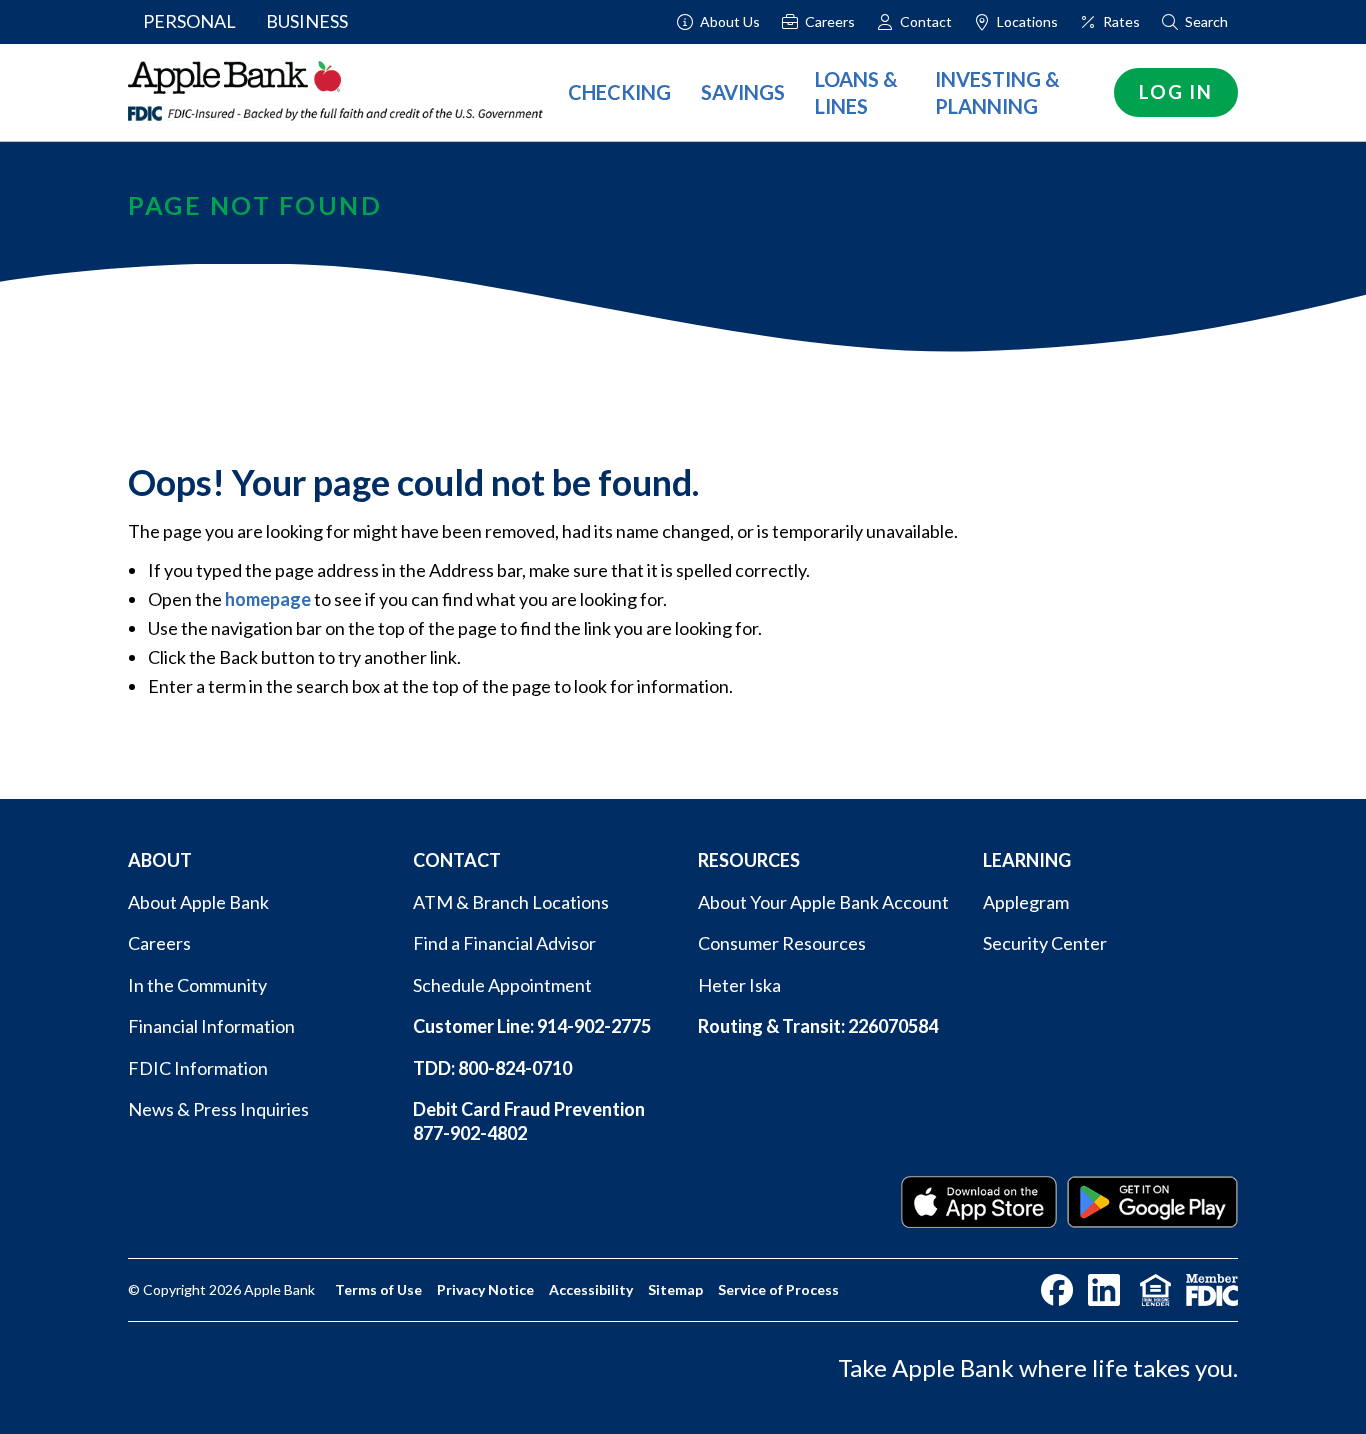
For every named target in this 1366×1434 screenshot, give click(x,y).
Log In (1176, 91)
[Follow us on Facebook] (1057, 1290)
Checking (619, 92)
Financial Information (211, 1026)
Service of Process (778, 1289)
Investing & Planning (997, 92)
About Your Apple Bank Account (823, 902)
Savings (743, 92)
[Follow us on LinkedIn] (1104, 1290)
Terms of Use (378, 1289)
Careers (159, 943)
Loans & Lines (856, 92)
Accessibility (591, 1289)
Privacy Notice (485, 1289)
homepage (268, 599)
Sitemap (675, 1289)
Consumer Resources (782, 943)
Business (307, 21)
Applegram (1026, 902)
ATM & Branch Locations (511, 902)
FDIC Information (198, 1068)
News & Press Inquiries (218, 1109)
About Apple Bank (198, 902)
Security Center (1045, 943)
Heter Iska (739, 985)
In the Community (197, 985)
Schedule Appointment (502, 985)
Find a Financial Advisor (504, 943)
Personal (189, 21)
